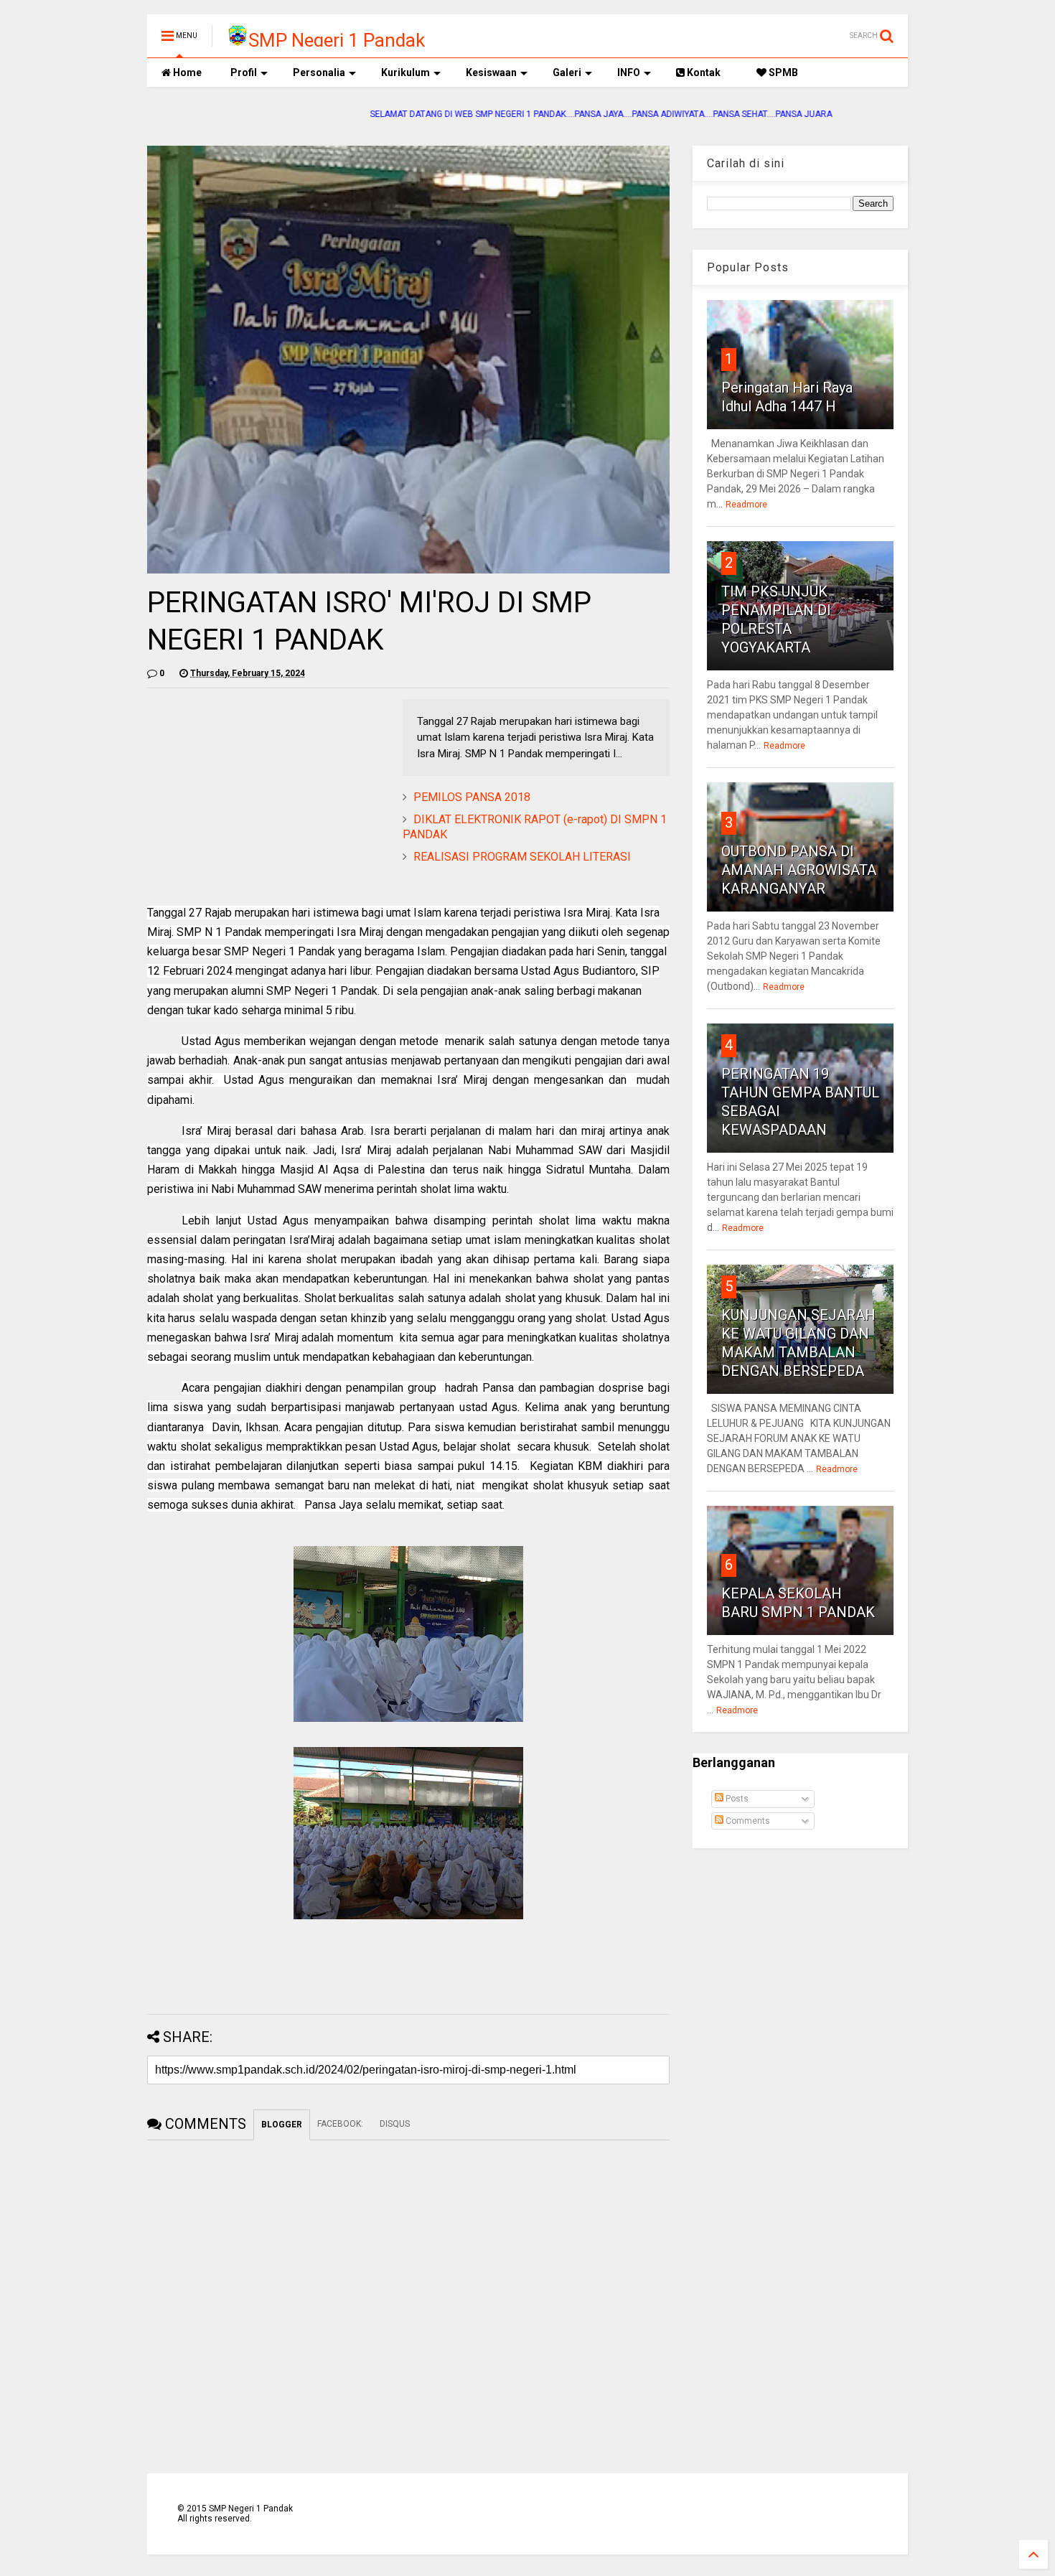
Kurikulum (405, 72)
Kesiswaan (491, 72)
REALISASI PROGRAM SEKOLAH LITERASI (522, 857)
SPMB (782, 72)
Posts (736, 1799)
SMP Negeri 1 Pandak (337, 40)
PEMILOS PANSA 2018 (472, 797)
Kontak (703, 72)
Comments (747, 1821)
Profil (244, 72)
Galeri (567, 72)
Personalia (319, 72)
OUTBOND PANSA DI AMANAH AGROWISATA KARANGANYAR (799, 870)
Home (186, 72)
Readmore (746, 505)
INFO (629, 72)
